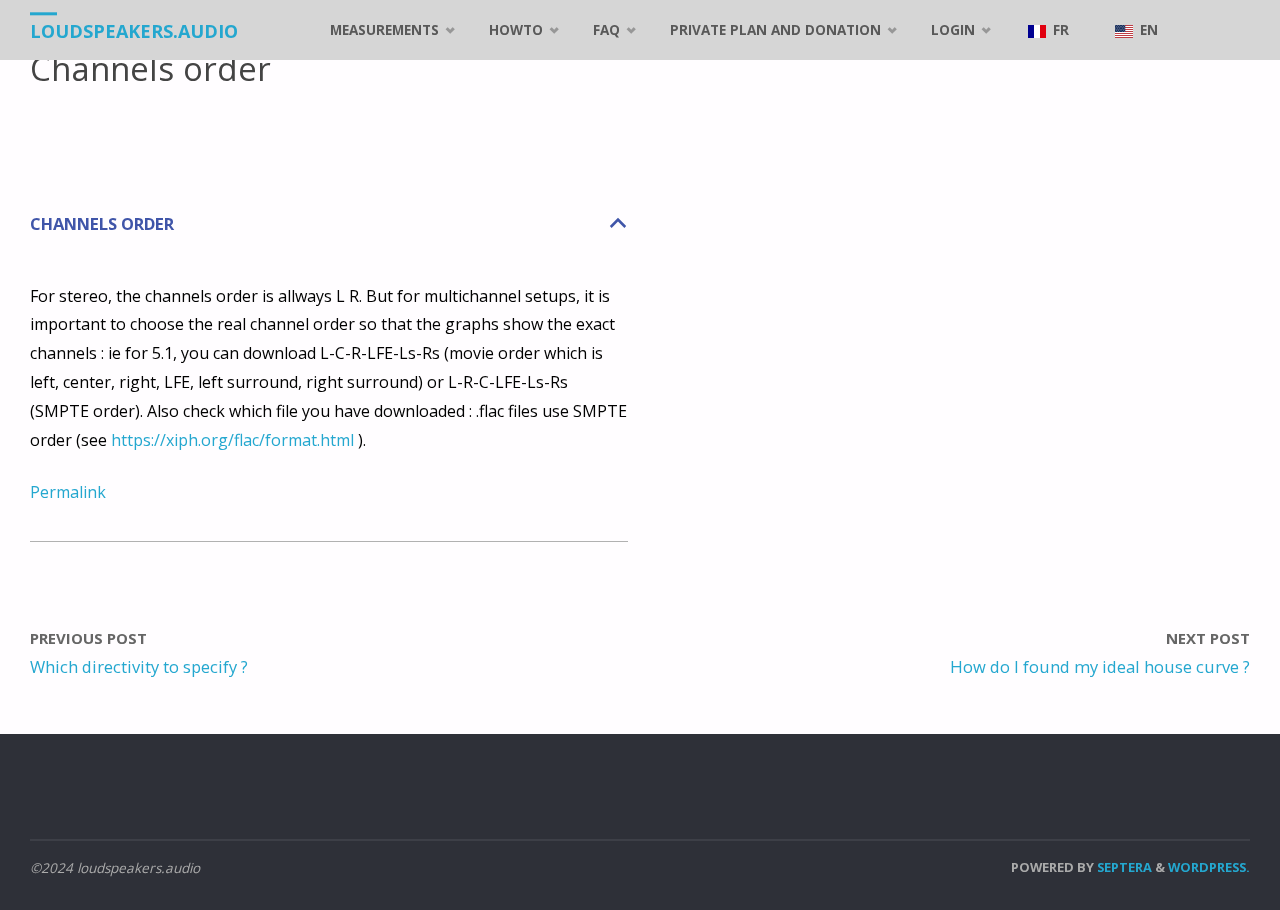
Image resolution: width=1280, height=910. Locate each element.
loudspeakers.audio (134, 31)
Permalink (68, 492)
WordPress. (1209, 867)
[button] (329, 224)
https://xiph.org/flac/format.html (232, 440)
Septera (1123, 867)
